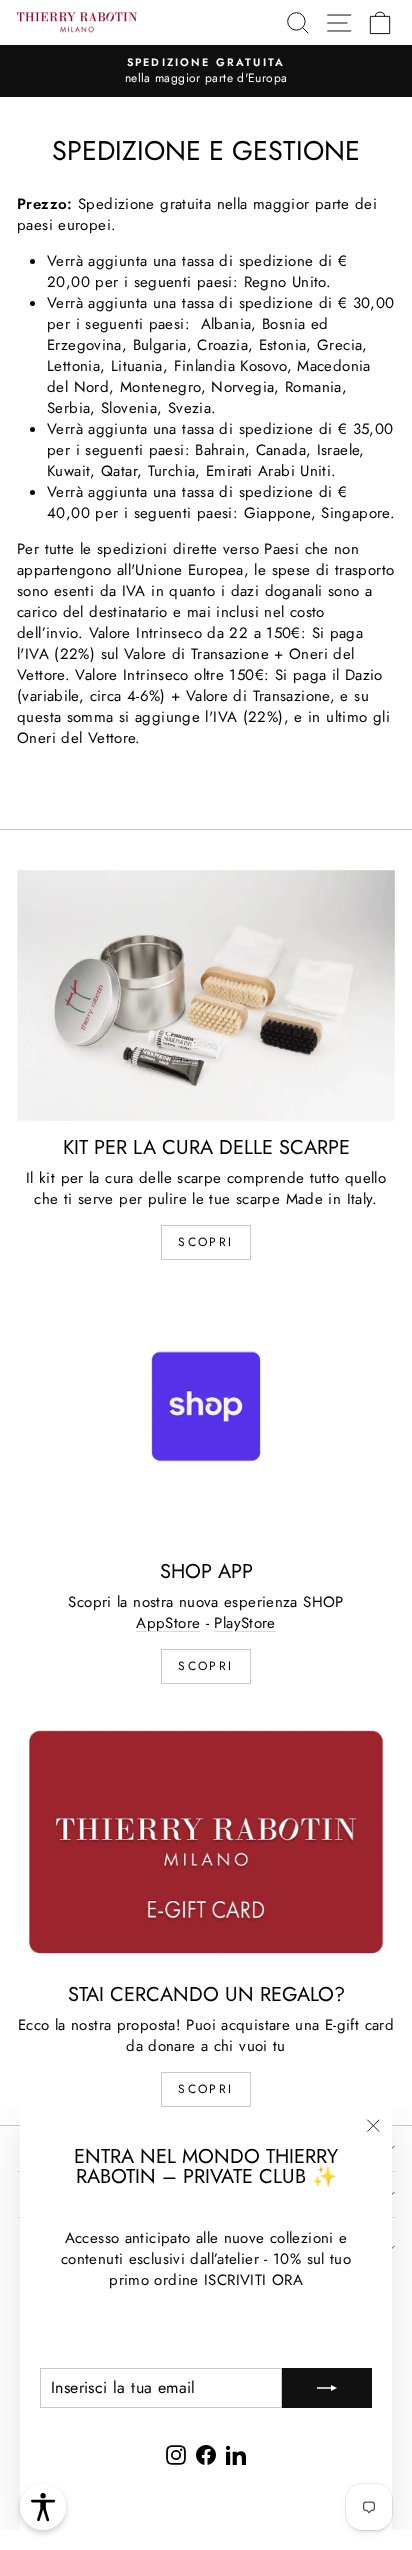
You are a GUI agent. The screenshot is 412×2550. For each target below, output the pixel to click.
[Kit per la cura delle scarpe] (206, 995)
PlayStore (244, 1623)
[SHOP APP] (206, 1418)
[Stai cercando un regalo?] (206, 1842)
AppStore (168, 1623)
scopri (205, 1242)
